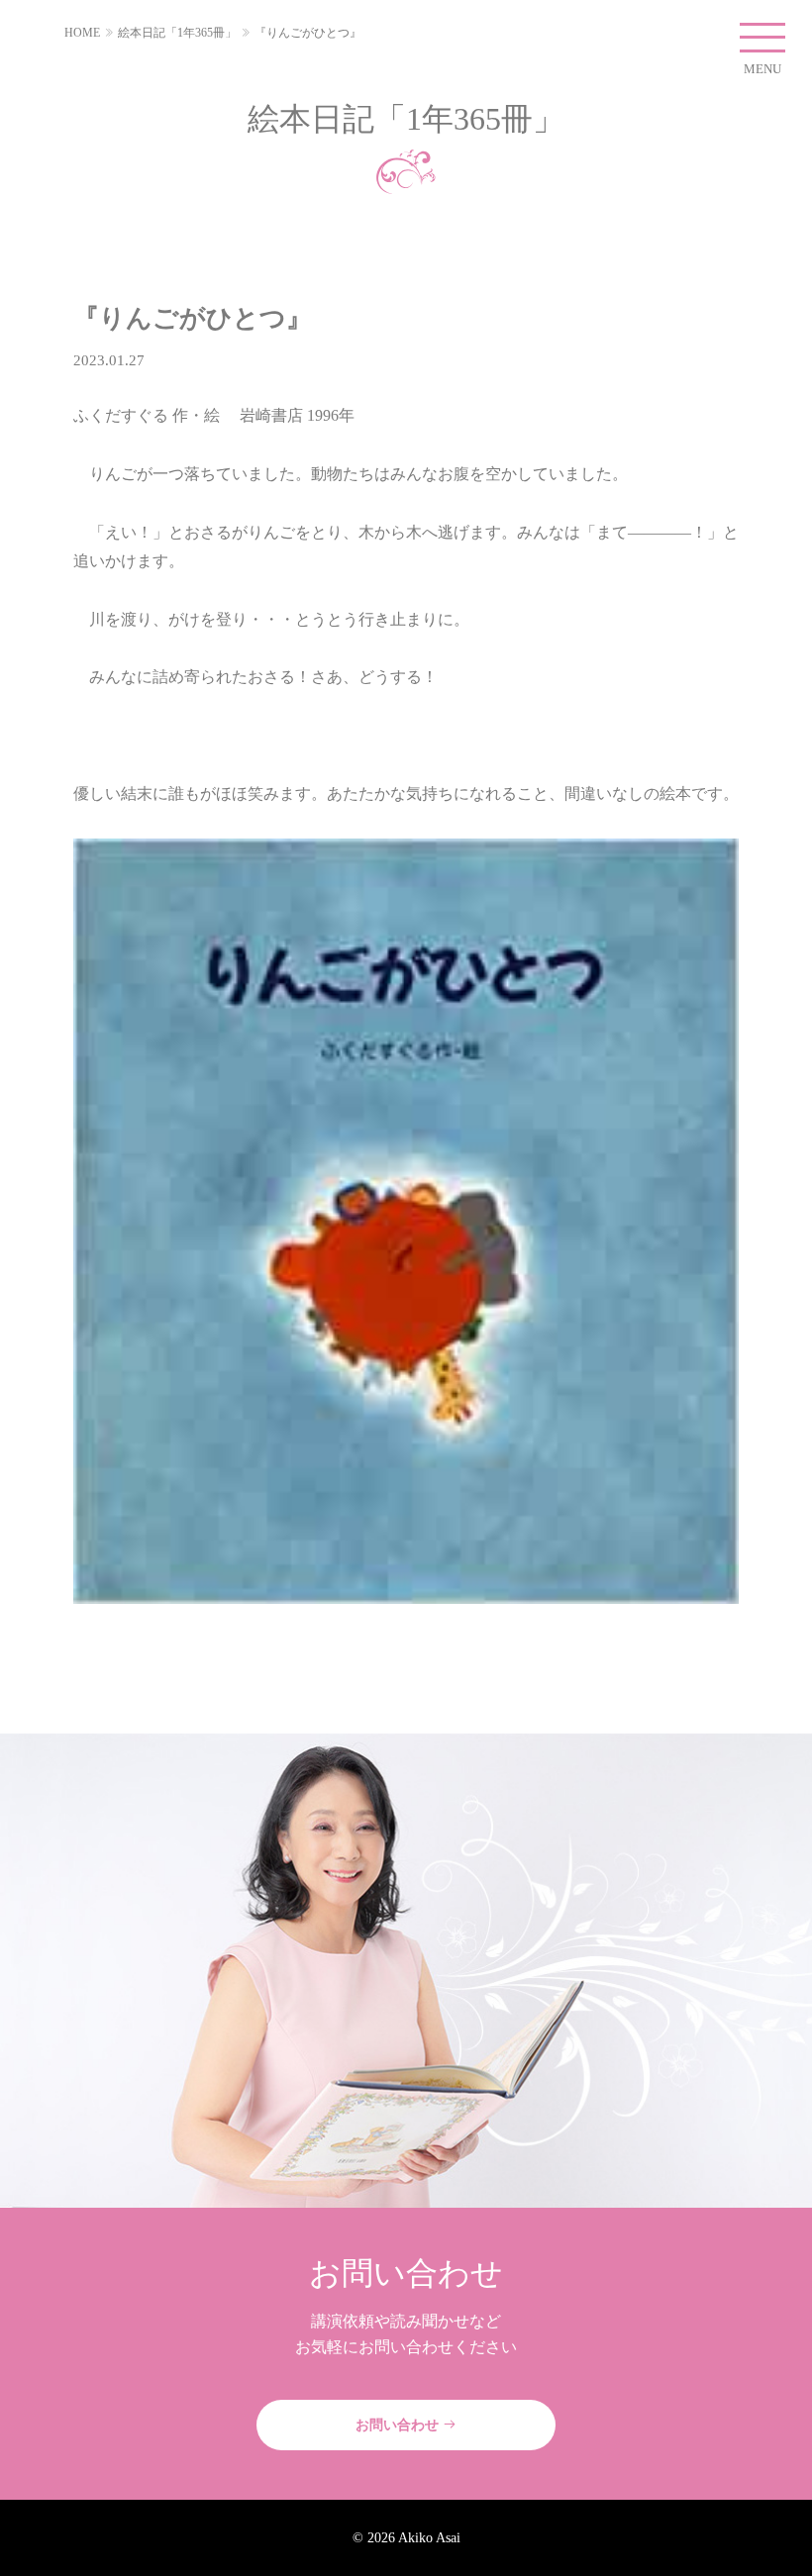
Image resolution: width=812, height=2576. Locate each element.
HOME (82, 33)
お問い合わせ (399, 2425)
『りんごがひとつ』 (308, 33)
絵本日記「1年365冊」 (177, 33)
